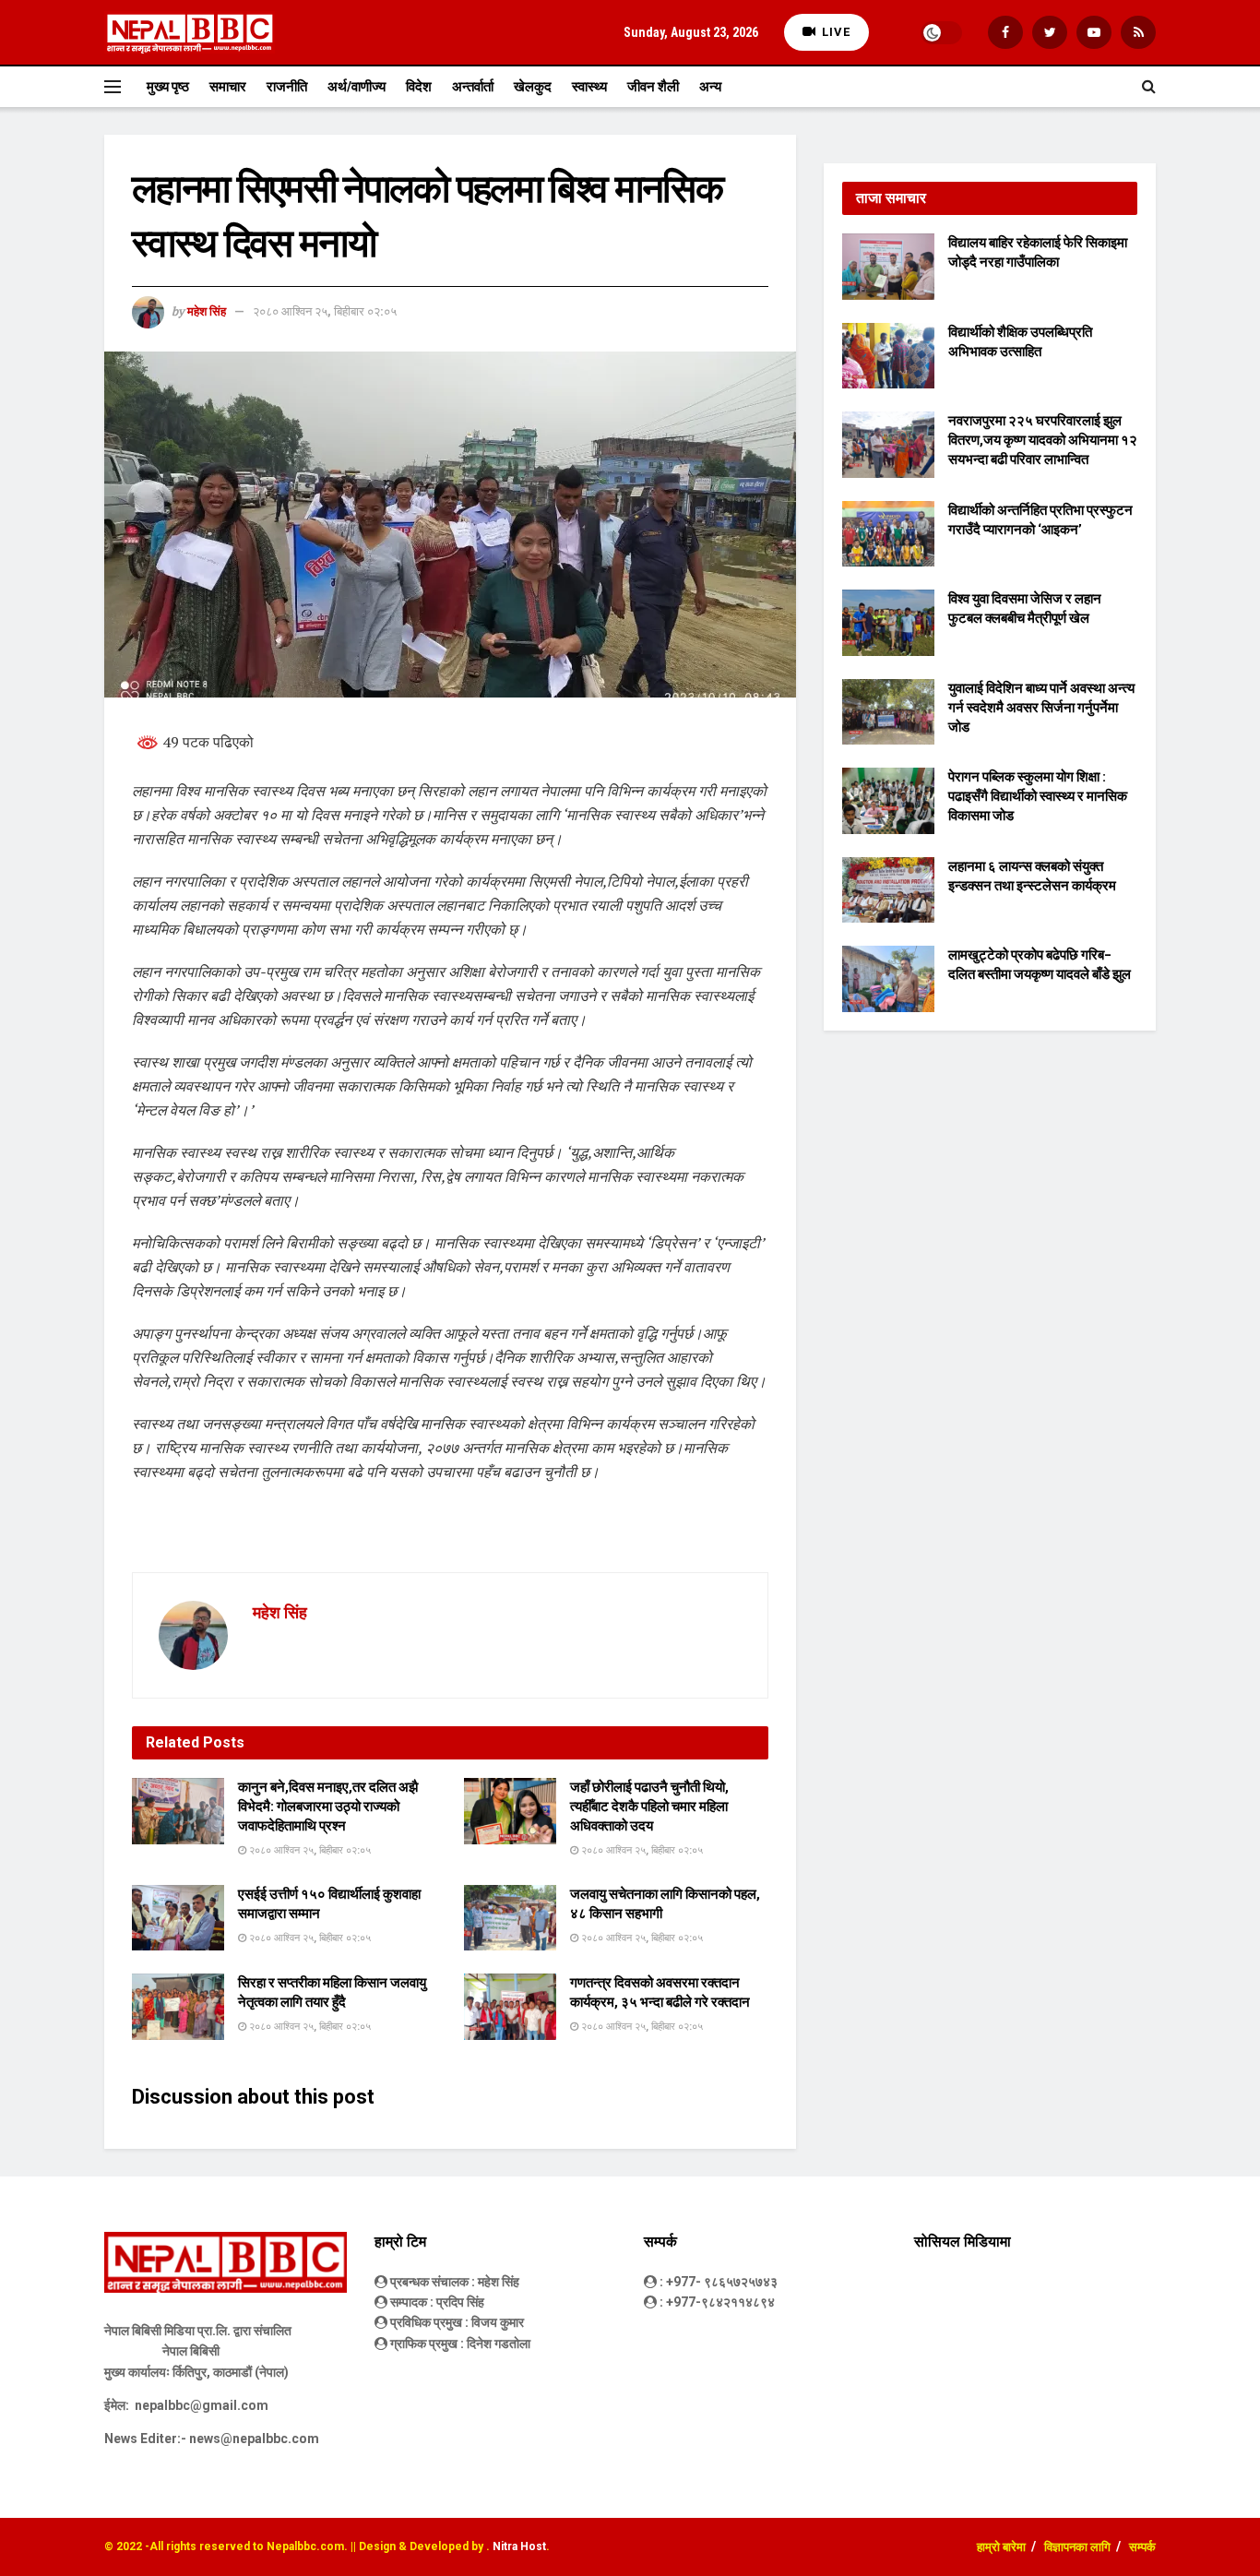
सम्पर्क (1142, 2547)
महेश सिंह (207, 311)
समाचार (228, 87)
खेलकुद (533, 87)
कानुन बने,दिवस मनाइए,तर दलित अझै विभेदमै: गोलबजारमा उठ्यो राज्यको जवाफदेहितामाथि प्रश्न (328, 1807)
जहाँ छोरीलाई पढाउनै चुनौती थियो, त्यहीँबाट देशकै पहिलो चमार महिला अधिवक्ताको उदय (649, 1807)
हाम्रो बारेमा (1001, 2547)
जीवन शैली (653, 87)
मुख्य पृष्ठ (168, 87)
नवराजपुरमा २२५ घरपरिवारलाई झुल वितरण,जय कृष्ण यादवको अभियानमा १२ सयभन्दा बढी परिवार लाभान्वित (1043, 440)
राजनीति (287, 87)
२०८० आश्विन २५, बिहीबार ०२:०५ (325, 311)
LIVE (834, 32)
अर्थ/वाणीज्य (357, 87)
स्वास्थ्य (589, 87)
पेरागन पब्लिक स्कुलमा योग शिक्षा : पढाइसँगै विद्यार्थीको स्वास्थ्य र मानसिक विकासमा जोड (1038, 796)
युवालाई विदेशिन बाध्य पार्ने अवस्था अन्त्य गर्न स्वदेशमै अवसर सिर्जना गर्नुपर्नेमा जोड (1041, 708)
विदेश (419, 87)
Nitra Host (519, 2546)
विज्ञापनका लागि (1077, 2547)
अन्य (710, 87)
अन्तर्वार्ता (473, 87)
